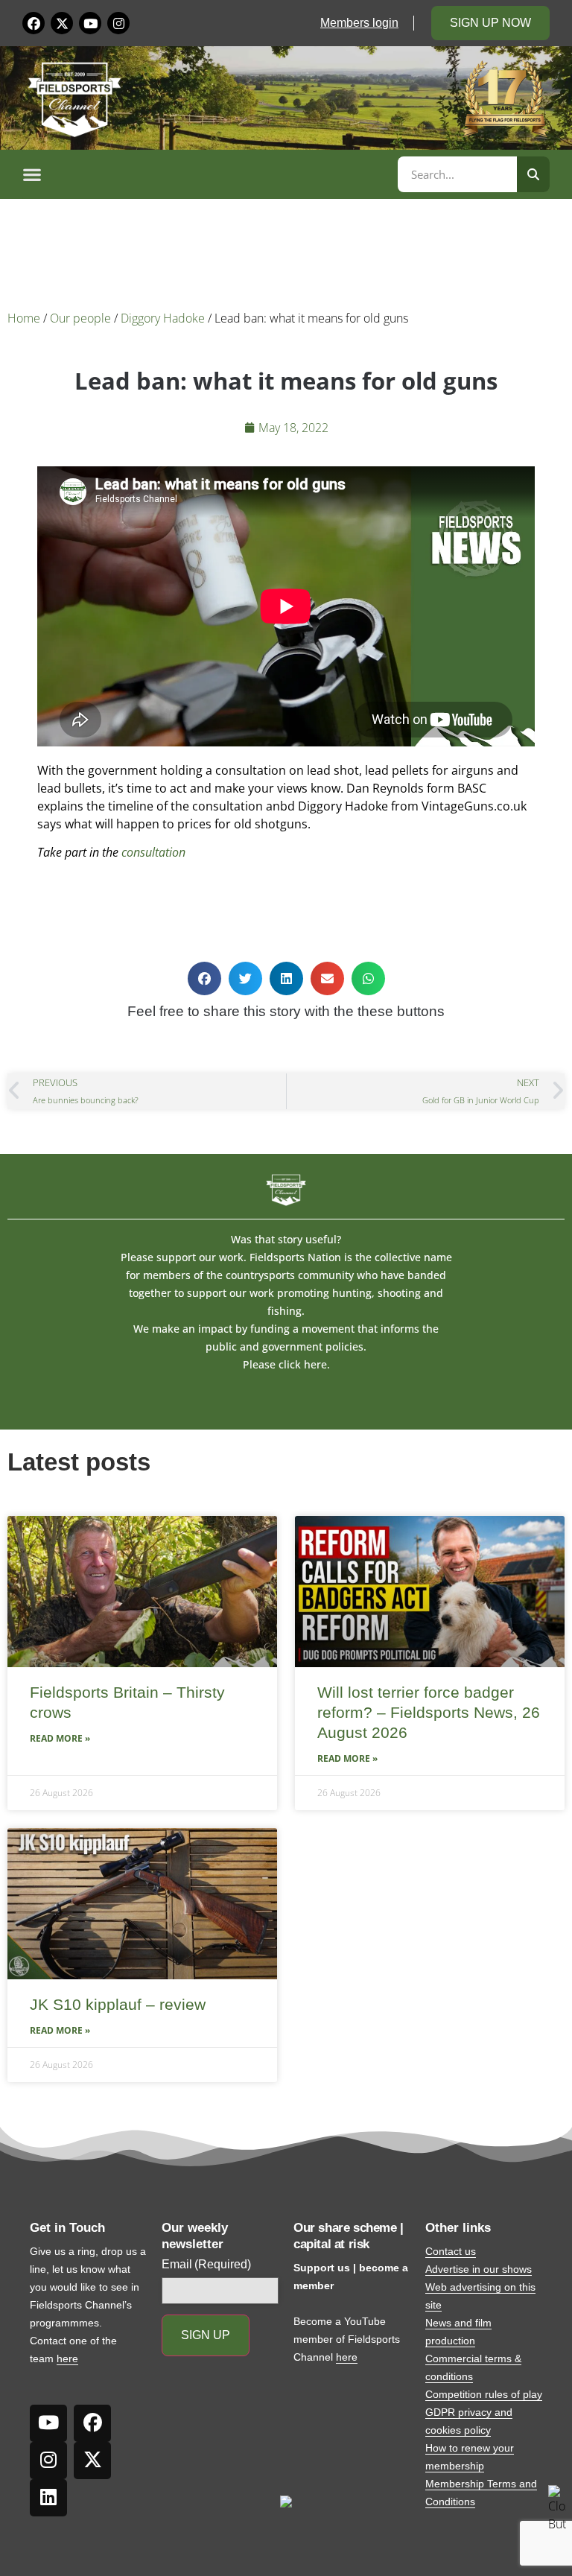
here (67, 2358)
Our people (80, 318)
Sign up (206, 2335)
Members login (359, 23)
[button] (208, 174)
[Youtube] (90, 23)
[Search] (533, 174)
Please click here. (286, 1364)
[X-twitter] (62, 23)
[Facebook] (34, 23)
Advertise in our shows (479, 2269)
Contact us (451, 2251)
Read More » (60, 1738)
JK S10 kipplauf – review (118, 2004)
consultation (153, 852)
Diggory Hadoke (163, 318)
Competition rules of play (484, 2394)
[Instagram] (118, 23)
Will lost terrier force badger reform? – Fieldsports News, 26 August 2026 (429, 1713)
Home (24, 318)
